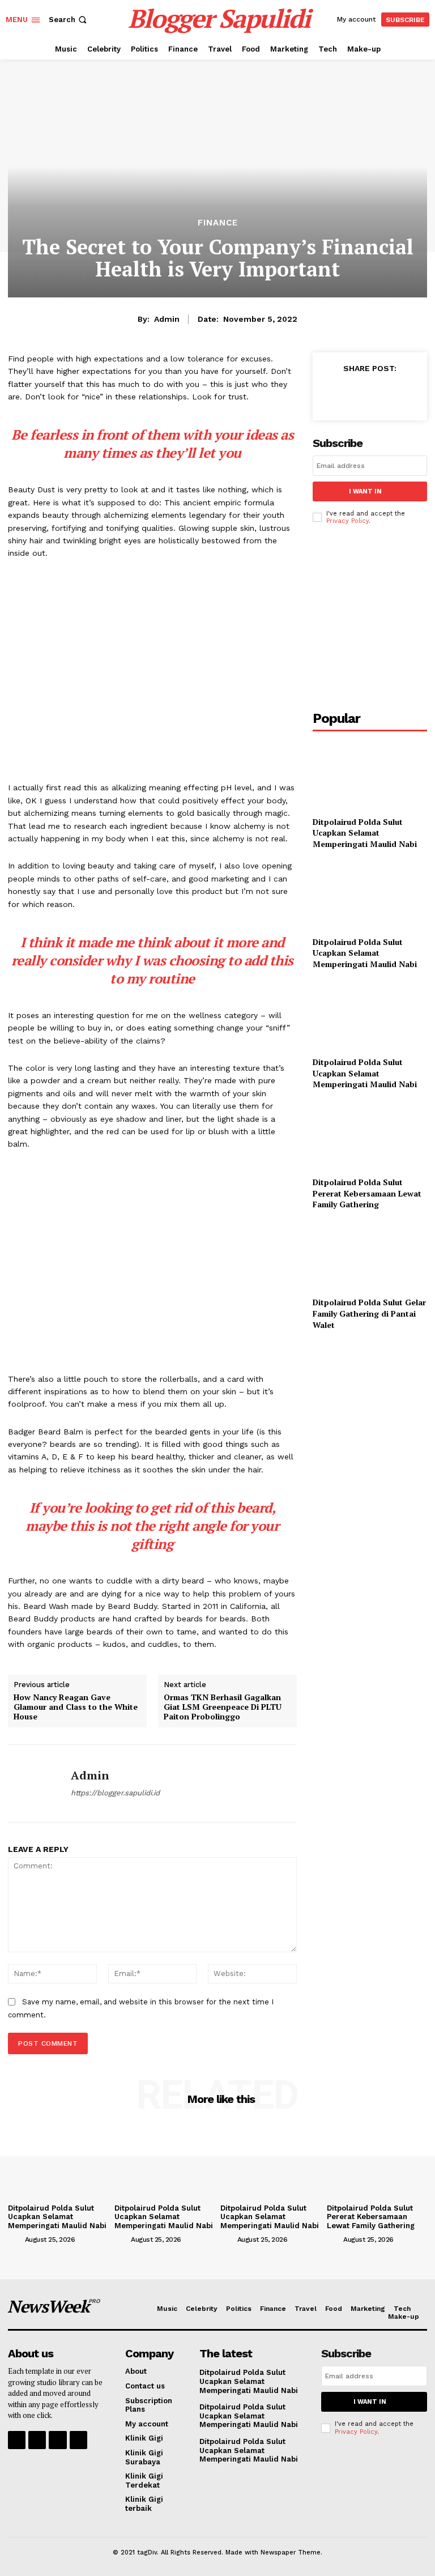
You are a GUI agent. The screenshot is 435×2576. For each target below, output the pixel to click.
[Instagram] (37, 2440)
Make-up (404, 2317)
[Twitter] (358, 394)
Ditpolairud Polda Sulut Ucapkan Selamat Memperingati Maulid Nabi (365, 833)
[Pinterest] (384, 394)
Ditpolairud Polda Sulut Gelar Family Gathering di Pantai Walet (369, 1313)
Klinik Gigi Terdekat (144, 2481)
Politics (239, 2309)
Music (167, 2309)
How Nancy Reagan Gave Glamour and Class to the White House (76, 1707)
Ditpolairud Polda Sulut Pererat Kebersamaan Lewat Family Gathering (367, 1193)
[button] (69, 20)
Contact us (145, 2386)
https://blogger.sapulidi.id (115, 1793)
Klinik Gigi (144, 2438)
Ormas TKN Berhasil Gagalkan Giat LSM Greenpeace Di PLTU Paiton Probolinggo (223, 1707)
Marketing (368, 2309)
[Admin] (35, 1783)
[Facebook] (332, 394)
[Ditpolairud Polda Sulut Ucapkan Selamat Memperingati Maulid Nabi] (370, 775)
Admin (167, 319)
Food (334, 2309)
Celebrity (202, 2309)
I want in (365, 491)
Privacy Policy (347, 521)
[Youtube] (78, 2440)
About (136, 2371)
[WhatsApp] (410, 394)
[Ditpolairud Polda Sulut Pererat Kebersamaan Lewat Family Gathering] (370, 1136)
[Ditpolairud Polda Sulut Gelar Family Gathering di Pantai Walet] (370, 1256)
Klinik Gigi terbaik (144, 2504)
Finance (218, 223)
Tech (402, 2309)
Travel (306, 2309)
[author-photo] (15, 2239)
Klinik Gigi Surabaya (144, 2457)
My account (147, 2424)
